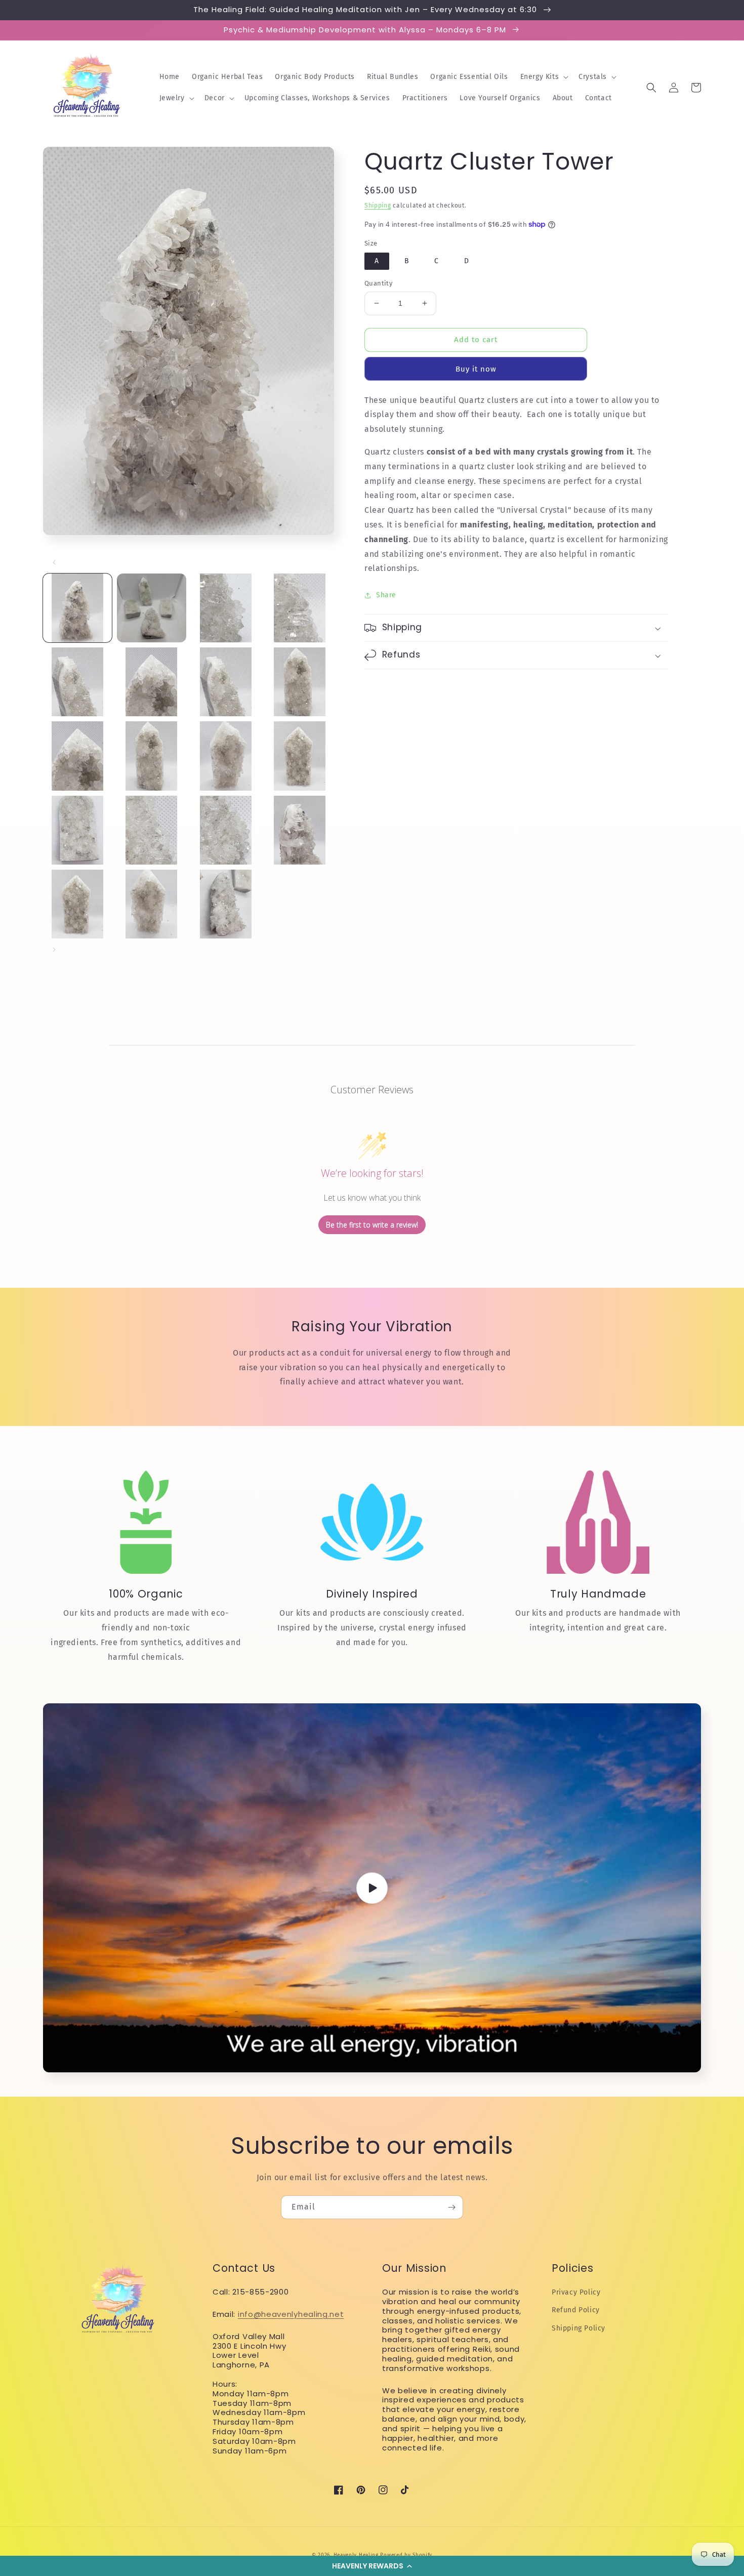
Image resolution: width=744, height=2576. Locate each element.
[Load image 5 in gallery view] (77, 682)
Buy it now (476, 369)
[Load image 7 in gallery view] (226, 682)
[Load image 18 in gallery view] (151, 904)
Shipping (378, 206)
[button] (372, 2566)
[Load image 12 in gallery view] (300, 756)
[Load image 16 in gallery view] (300, 830)
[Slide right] (54, 950)
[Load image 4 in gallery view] (300, 608)
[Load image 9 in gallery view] (77, 756)
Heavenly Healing (356, 2555)
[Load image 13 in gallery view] (77, 830)
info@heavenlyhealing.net (291, 2314)
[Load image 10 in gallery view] (151, 756)
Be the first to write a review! (372, 1225)
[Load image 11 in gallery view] (226, 756)
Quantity (378, 283)
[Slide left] (54, 562)
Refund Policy (576, 2310)
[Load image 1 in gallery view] (77, 608)
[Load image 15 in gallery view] (226, 830)
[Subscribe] (451, 2207)
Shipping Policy (578, 2328)
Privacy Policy (576, 2292)
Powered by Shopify (406, 2555)
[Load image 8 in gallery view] (300, 682)
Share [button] (386, 595)
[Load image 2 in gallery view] (151, 608)
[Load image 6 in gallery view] (151, 682)
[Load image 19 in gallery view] (226, 904)
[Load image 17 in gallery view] (77, 904)
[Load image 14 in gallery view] (151, 830)
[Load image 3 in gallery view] (226, 608)
